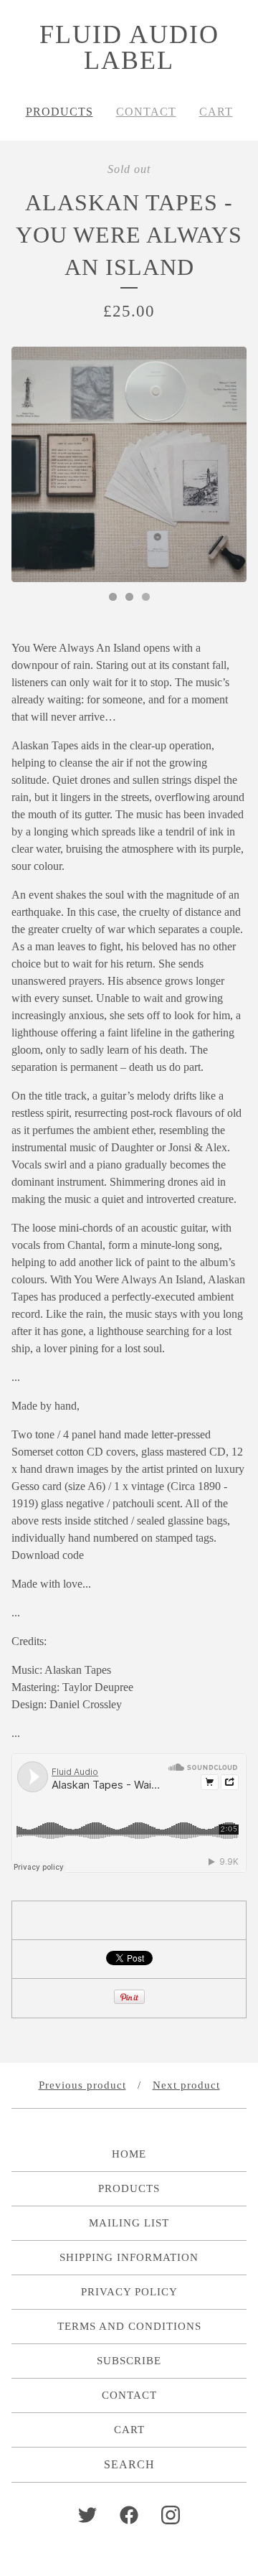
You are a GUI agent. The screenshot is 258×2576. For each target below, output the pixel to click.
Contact (146, 112)
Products (59, 112)
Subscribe (129, 2361)
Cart (216, 112)
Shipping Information (129, 2257)
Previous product (82, 2085)
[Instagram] (171, 2515)
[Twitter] (87, 2515)
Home (129, 2154)
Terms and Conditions (129, 2326)
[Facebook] (129, 2515)
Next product (186, 2085)
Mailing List (129, 2223)
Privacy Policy (129, 2292)
